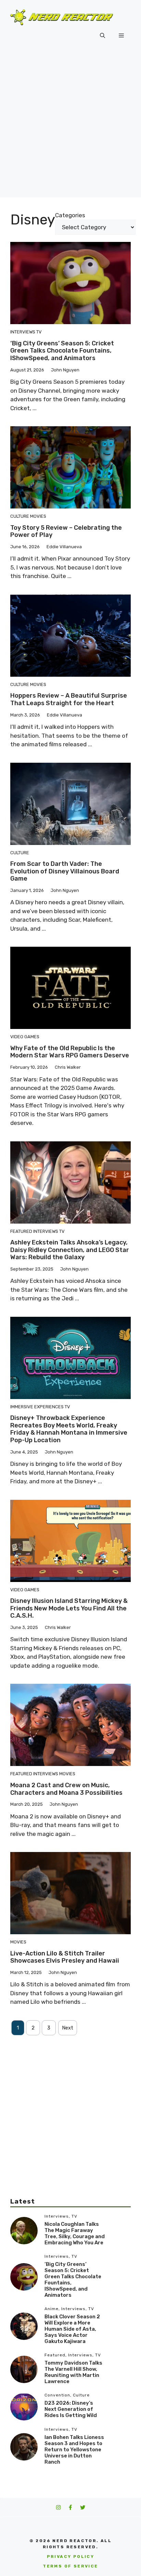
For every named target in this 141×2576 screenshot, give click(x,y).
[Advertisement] (70, 127)
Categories (70, 215)
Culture (20, 516)
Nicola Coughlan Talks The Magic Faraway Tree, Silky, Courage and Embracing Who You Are (75, 2233)
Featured (21, 1231)
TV (39, 332)
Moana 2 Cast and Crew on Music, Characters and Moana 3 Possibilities (66, 1789)
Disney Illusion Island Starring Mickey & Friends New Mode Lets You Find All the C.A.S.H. (69, 1608)
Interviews (23, 332)
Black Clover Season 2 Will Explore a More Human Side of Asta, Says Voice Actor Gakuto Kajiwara (72, 2329)
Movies (38, 516)
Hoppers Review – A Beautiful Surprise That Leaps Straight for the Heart (69, 699)
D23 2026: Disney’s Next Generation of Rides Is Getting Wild (71, 2409)
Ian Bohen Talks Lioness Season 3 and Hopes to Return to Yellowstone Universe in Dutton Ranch (74, 2450)
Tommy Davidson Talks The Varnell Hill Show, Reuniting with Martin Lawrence (73, 2372)
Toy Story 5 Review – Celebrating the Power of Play (66, 531)
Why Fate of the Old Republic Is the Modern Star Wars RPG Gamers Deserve (70, 1052)
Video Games (25, 1037)
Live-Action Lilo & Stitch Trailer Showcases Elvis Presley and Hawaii (65, 1957)
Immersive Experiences (37, 1407)
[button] (102, 36)
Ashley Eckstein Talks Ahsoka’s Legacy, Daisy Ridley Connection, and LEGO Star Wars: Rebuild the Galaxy (70, 1250)
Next (68, 2028)
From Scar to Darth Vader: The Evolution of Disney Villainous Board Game (65, 871)
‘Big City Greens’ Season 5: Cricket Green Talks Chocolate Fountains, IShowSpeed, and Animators (62, 351)
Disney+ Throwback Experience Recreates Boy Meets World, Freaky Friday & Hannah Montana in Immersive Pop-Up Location (69, 1429)
